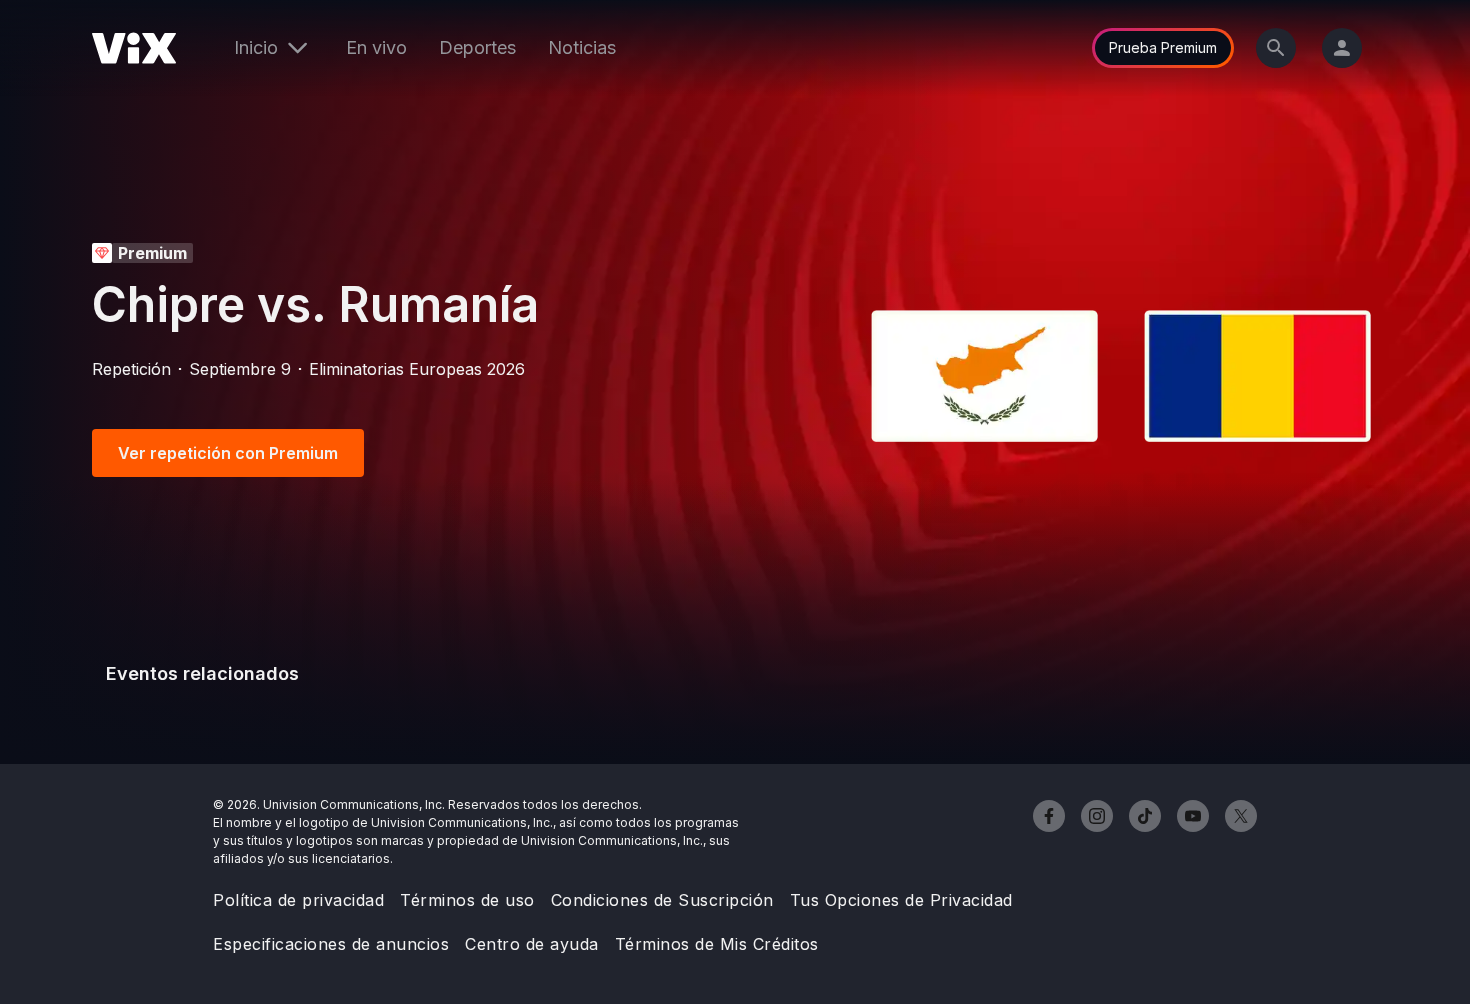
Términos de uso (467, 900)
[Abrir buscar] (1276, 48)
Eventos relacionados (202, 673)
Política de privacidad (298, 900)
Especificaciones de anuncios (331, 944)
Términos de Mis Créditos (717, 944)
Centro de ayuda (532, 944)
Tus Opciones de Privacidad (901, 900)
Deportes (477, 47)
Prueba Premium (1163, 47)
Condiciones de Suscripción (662, 900)
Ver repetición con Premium (228, 453)
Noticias (582, 47)
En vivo (376, 47)
